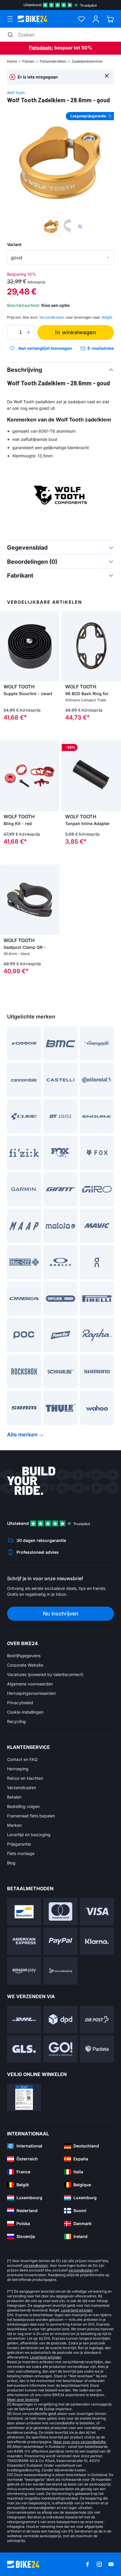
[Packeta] (97, 2049)
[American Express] (24, 1941)
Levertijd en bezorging (29, 1835)
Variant (14, 244)
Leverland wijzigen (77, 2310)
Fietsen (28, 61)
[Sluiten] (107, 75)
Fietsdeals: (41, 48)
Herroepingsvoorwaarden (31, 1693)
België (107, 317)
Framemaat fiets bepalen (31, 1816)
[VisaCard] (97, 1912)
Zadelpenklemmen (87, 61)
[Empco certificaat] (24, 2097)
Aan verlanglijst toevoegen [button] (45, 348)
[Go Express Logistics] (60, 2049)
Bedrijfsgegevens (24, 1656)
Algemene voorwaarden (30, 1684)
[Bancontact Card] (24, 1912)
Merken (14, 1825)
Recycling (16, 1721)
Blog (11, 1863)
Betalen (14, 1797)
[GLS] (24, 2049)
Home (12, 61)
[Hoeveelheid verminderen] (13, 332)
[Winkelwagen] (110, 19)
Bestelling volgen (23, 1806)
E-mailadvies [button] (101, 348)
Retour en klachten (25, 1778)
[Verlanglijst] (81, 19)
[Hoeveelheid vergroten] (28, 332)
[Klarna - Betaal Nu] (97, 1941)
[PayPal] (60, 1941)
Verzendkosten (22, 1788)
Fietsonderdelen (53, 61)
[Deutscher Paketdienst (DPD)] (60, 2019)
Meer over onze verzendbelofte (79, 2442)
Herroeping (18, 1769)
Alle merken (22, 1435)
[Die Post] (97, 2019)
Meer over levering (23, 2399)
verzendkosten (35, 2265)
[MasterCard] (60, 1912)
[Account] (96, 19)
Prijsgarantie (19, 1844)
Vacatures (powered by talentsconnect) (45, 1674)
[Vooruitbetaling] (60, 1971)
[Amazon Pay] (24, 1971)
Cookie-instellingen (25, 1712)
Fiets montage (21, 1853)
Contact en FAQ (22, 1759)
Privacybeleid (20, 1703)
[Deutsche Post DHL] (24, 2019)
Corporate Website (25, 1665)
